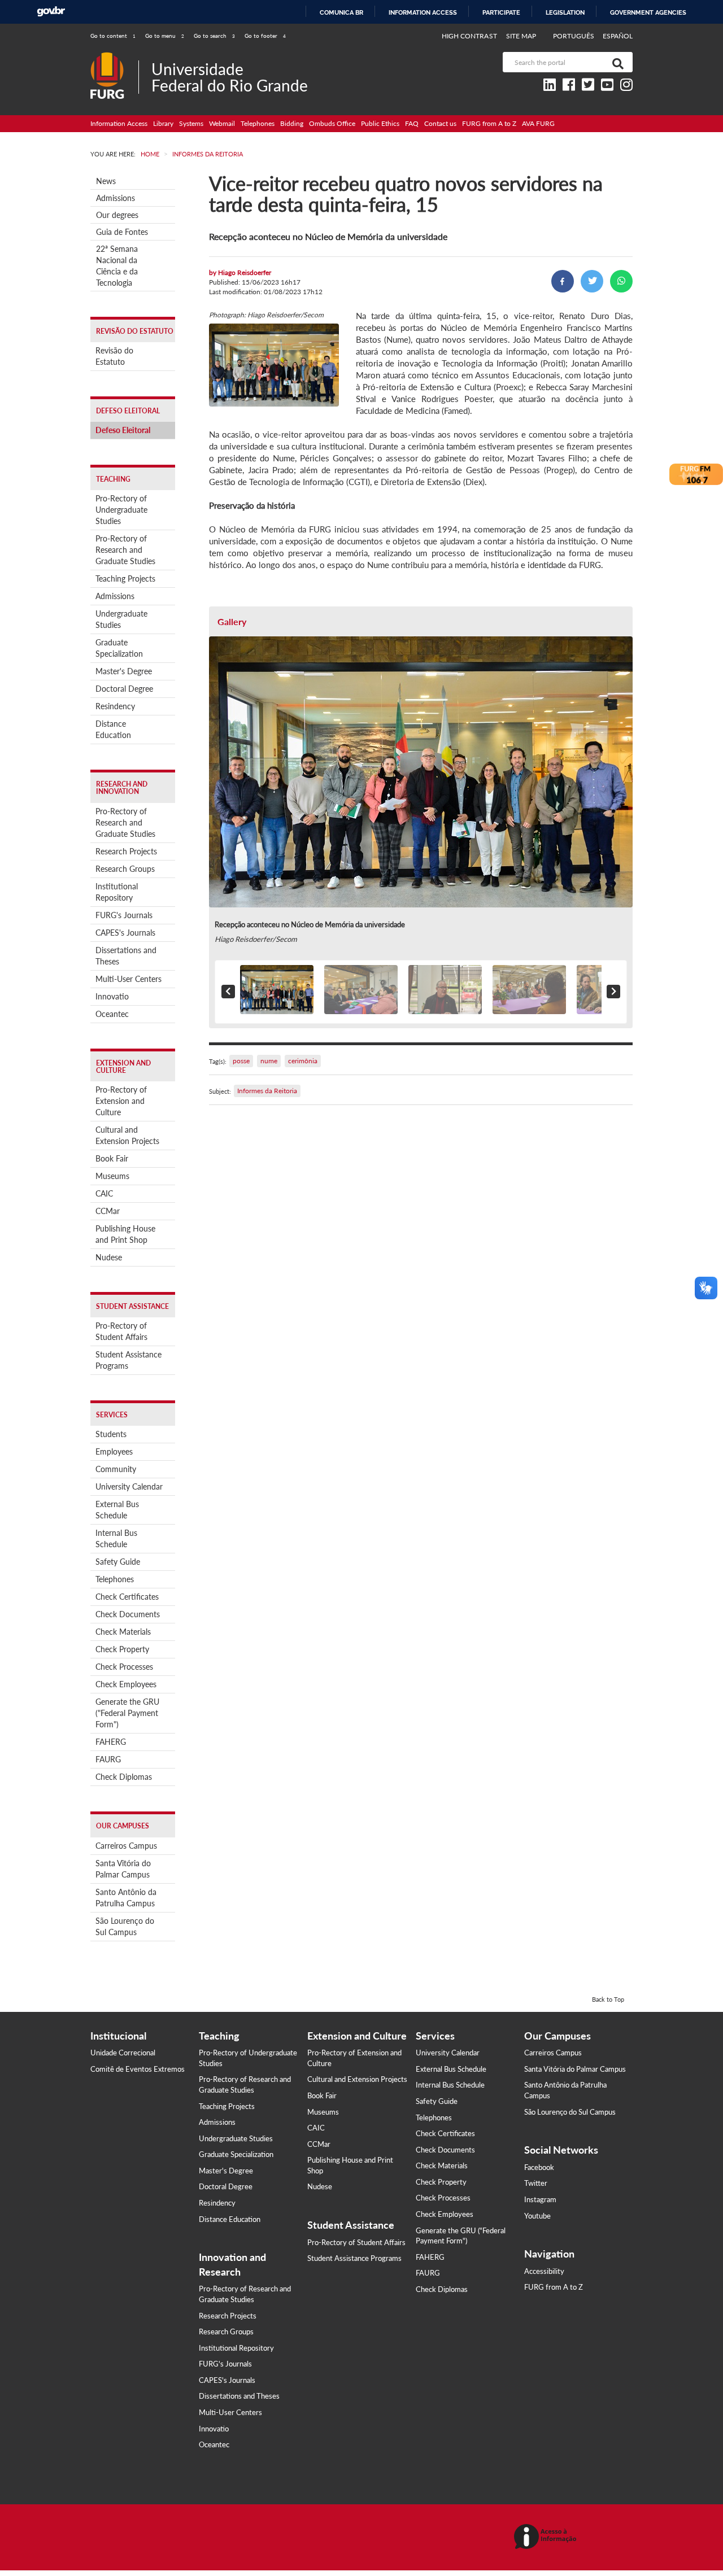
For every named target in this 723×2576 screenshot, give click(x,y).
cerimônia (303, 1061)
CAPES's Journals (125, 933)
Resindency (115, 706)
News (106, 181)
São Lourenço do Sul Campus (125, 1926)
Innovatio (112, 996)
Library (163, 123)
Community (116, 1469)
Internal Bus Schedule (116, 1538)
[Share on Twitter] (592, 281)
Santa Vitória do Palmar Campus (123, 1869)
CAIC (104, 1193)
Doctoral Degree (124, 689)
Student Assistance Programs (129, 1360)
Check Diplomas (124, 1777)
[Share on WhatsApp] (621, 281)
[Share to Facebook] (563, 281)
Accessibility (544, 2271)
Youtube (537, 2216)
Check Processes (124, 1667)
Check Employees (126, 1684)
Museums (112, 1176)
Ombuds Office (332, 123)
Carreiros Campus (126, 1846)
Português (574, 36)
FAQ (412, 123)
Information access (423, 12)
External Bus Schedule (117, 1510)
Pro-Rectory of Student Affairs (121, 1331)
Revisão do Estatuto (114, 356)
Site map (521, 36)
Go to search (214, 36)
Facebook (539, 2167)
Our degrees (117, 215)
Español (618, 36)
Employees (114, 1451)
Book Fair (112, 1158)
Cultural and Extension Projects (127, 1135)
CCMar (108, 1211)
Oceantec (112, 1014)
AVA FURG (538, 123)
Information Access (119, 123)
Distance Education (113, 729)
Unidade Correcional (123, 2053)
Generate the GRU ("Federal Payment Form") (127, 1713)
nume (269, 1061)
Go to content (113, 36)
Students (111, 1434)
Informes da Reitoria (267, 1091)
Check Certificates (127, 1597)
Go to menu (165, 36)
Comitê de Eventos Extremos (138, 2069)
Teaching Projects (125, 578)
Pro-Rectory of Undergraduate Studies (121, 510)
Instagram (540, 2199)
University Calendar (129, 1486)
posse (241, 1061)
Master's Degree (124, 671)
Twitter (536, 2183)
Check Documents (128, 1614)
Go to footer (265, 36)
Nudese (109, 1257)
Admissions (116, 198)
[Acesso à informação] (547, 2537)
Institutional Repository (117, 892)
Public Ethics (380, 123)
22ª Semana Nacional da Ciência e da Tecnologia (117, 266)
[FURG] (114, 57)
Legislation (565, 12)
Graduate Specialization (119, 648)
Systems (191, 123)
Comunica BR (341, 12)
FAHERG (111, 1742)
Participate (501, 12)
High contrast (469, 36)
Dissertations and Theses (126, 956)
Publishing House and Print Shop (125, 1234)
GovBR (51, 12)
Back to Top (608, 1999)
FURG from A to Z (489, 123)
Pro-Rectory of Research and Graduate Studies (125, 550)
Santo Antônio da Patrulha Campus (126, 1898)
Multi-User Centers (129, 979)
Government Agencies (648, 12)
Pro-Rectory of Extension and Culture (121, 1101)
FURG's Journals (124, 915)
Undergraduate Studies (121, 619)
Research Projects (126, 851)
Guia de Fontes (122, 232)
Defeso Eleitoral (123, 430)
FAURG (108, 1759)
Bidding (292, 123)
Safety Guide (118, 1562)
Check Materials (123, 1632)
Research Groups (125, 869)
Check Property (122, 1649)
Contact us (440, 123)
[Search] (616, 62)
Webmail (222, 123)
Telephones (258, 123)
